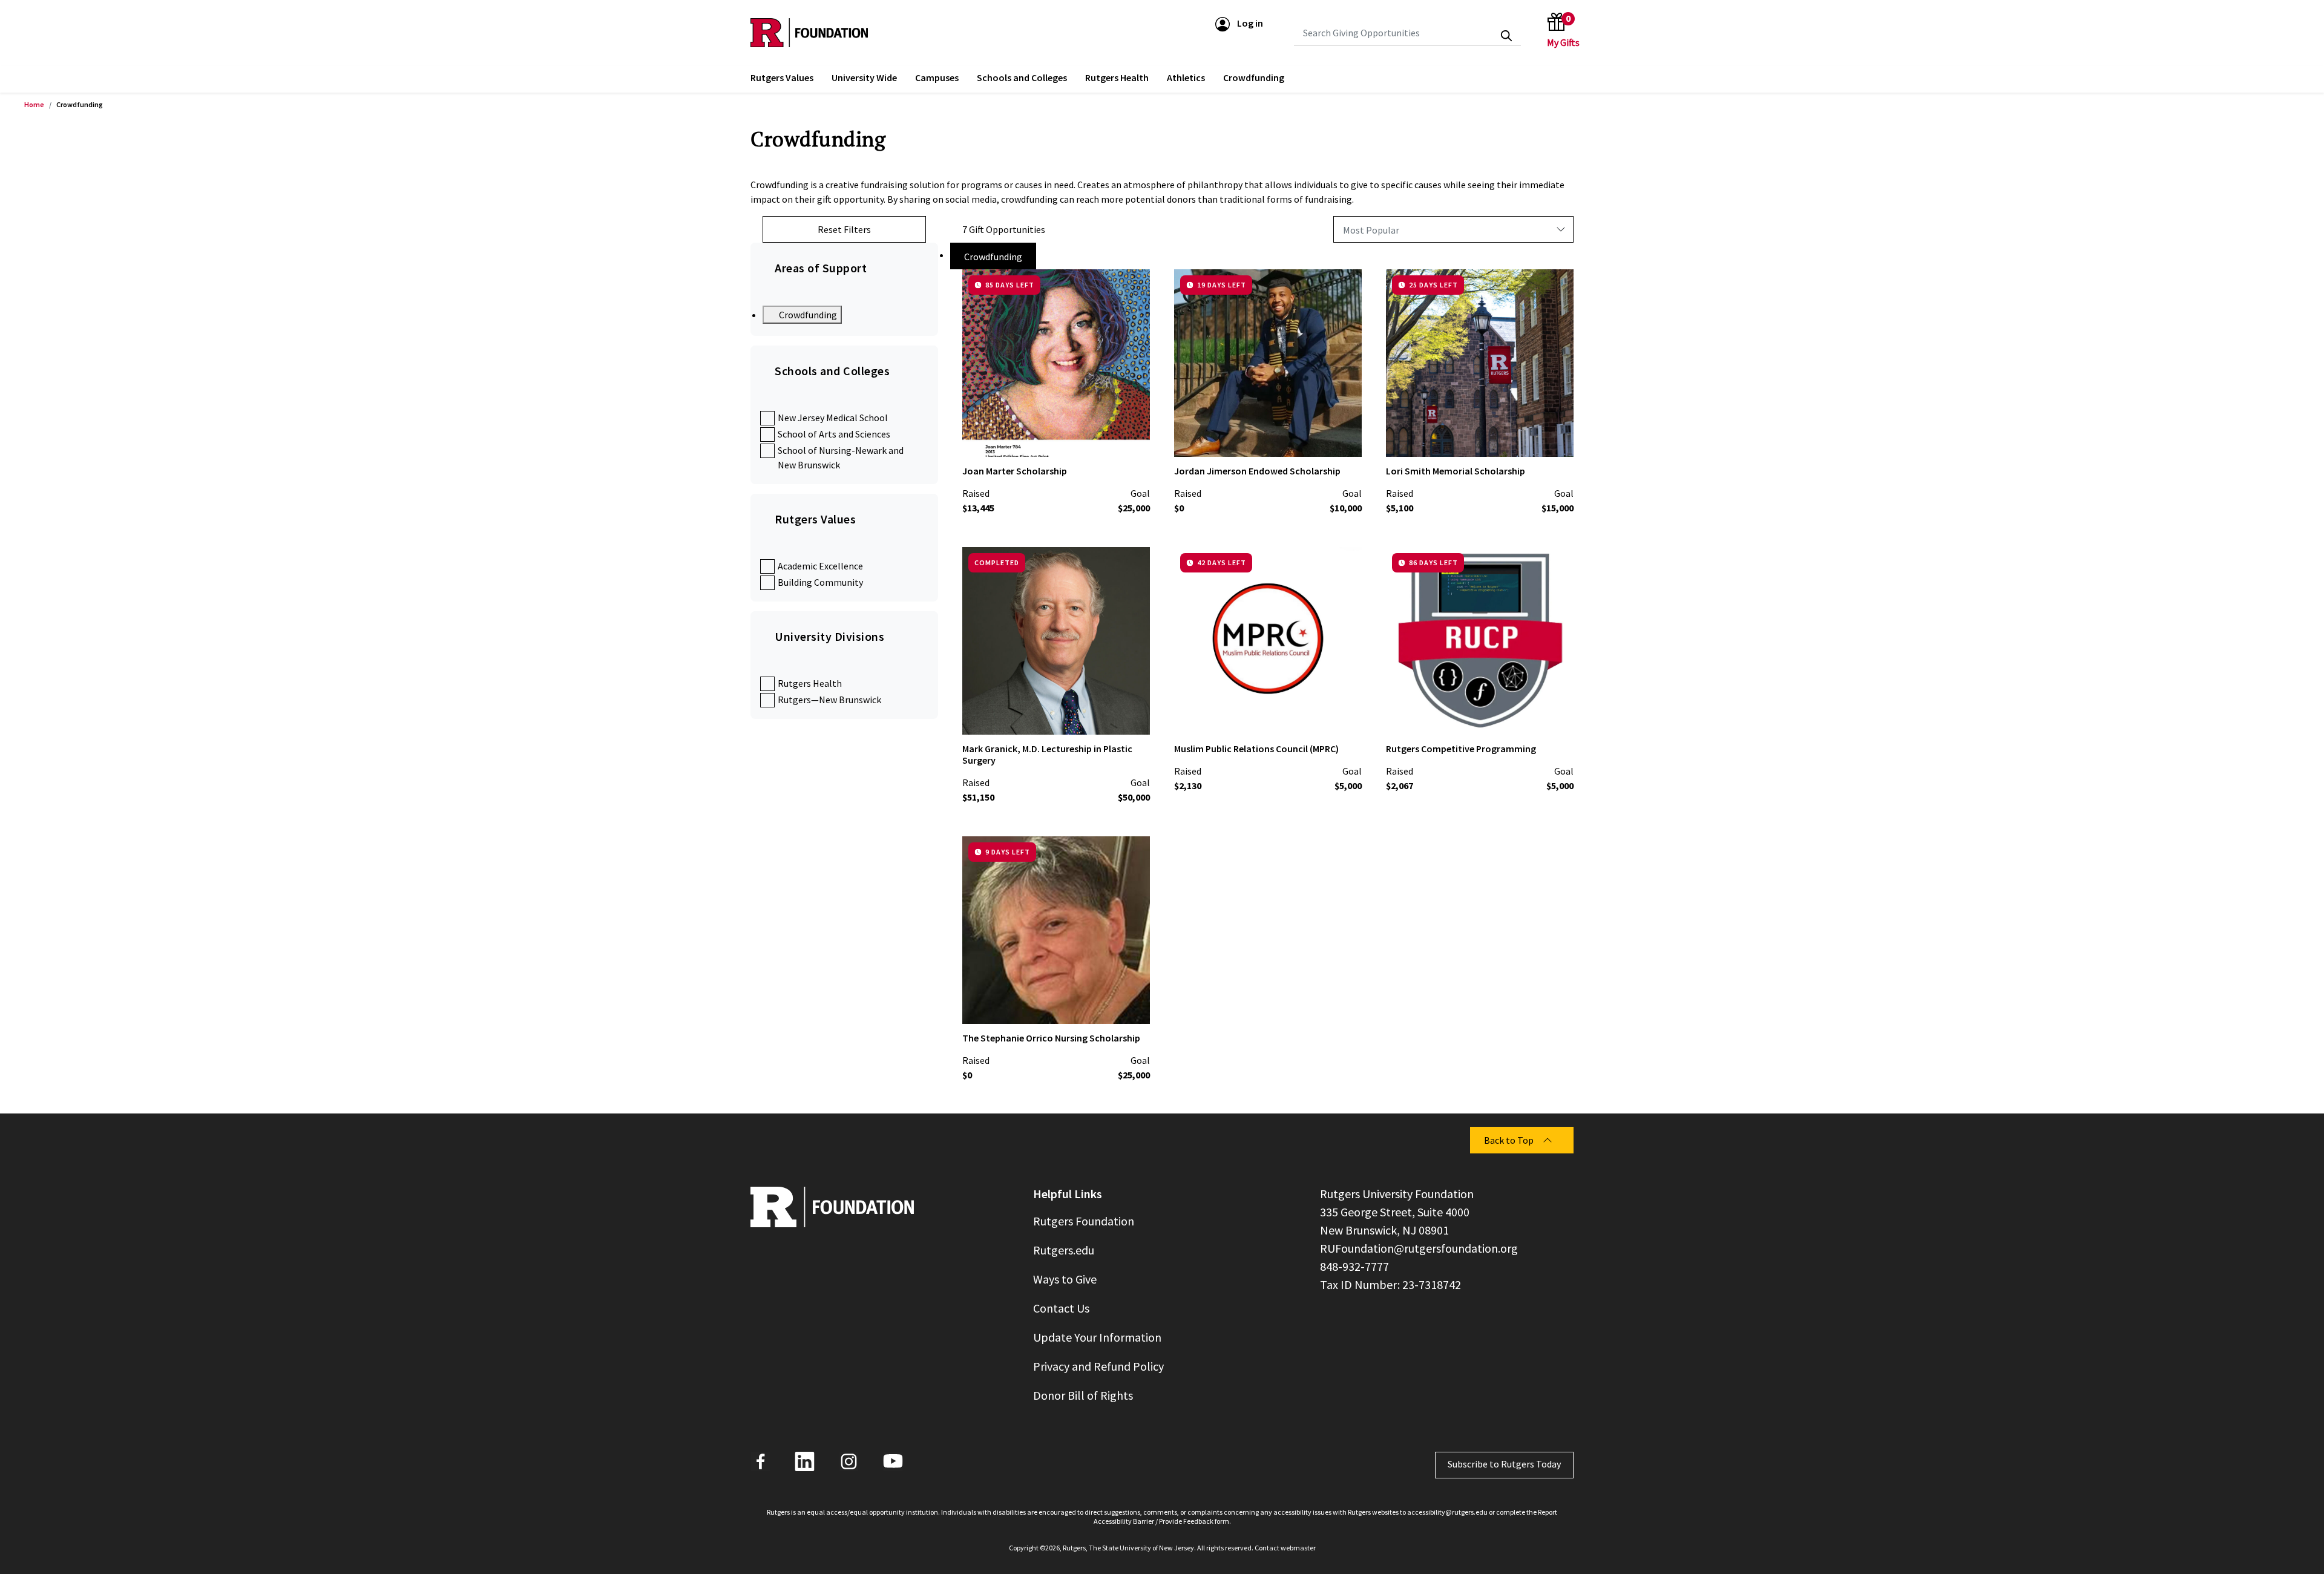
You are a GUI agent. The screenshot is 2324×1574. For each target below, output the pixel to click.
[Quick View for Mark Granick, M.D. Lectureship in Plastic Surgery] (1131, 715)
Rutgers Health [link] (1117, 77)
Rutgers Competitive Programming (1461, 749)
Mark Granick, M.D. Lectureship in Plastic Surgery (1047, 754)
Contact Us (1061, 1308)
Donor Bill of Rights (1083, 1395)
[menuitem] (782, 79)
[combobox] (1407, 33)
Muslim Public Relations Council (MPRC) (1256, 749)
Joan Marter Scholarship (1015, 471)
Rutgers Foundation (1084, 1221)
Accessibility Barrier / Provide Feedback (1154, 1521)
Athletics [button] (1186, 77)
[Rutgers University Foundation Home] (809, 33)
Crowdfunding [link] (1254, 77)
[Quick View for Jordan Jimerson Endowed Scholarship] (1342, 438)
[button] (1239, 23)
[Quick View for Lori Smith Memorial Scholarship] (1554, 438)
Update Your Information (1097, 1337)
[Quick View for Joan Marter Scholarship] (1131, 438)
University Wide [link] (864, 77)
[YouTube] (893, 1461)
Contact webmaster (1285, 1548)
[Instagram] (849, 1461)
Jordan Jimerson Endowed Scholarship (1257, 471)
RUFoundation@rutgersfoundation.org (1419, 1248)
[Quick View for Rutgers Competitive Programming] (1554, 715)
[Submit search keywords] (1506, 36)
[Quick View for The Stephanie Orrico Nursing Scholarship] (1131, 1005)
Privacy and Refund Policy (1098, 1366)
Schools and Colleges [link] (1022, 77)
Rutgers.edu (1064, 1250)
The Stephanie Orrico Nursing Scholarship (1051, 1038)
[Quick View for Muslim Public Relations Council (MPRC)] (1342, 715)
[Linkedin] (805, 1461)
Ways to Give (1065, 1279)
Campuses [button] (937, 77)
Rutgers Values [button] (782, 77)
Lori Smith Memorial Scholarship (1456, 471)
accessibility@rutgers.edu (1447, 1512)
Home (34, 104)
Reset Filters (844, 229)
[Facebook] (760, 1461)
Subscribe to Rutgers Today (1504, 1464)
